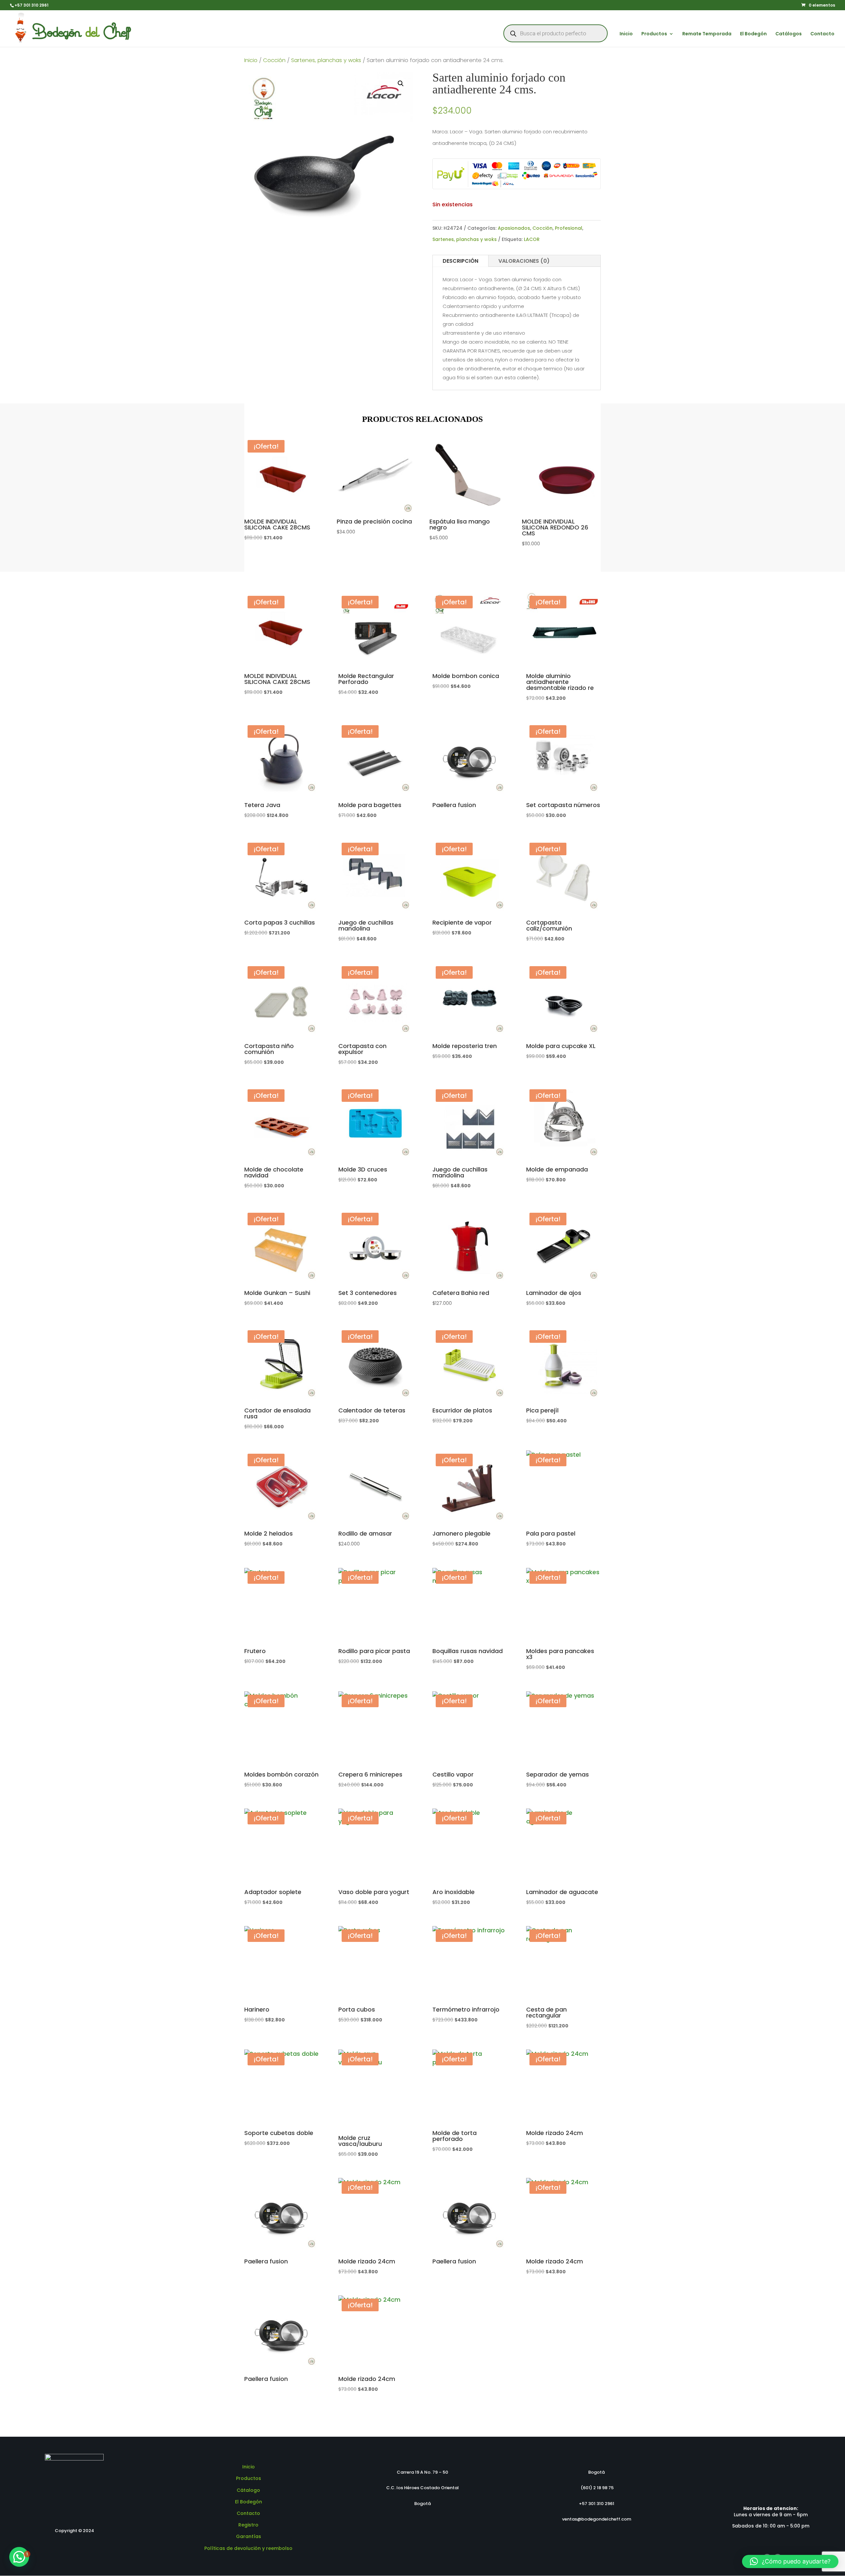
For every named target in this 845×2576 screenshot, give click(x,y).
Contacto (822, 34)
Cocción (274, 60)
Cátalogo (248, 2490)
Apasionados (514, 228)
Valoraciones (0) (524, 261)
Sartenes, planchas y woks (326, 60)
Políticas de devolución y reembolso (248, 2548)
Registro (248, 2525)
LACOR (532, 239)
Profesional (569, 228)
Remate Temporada (707, 34)
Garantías (249, 2536)
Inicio (626, 34)
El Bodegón (753, 34)
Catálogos (789, 34)
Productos (654, 34)
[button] (401, 84)
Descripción (460, 261)
